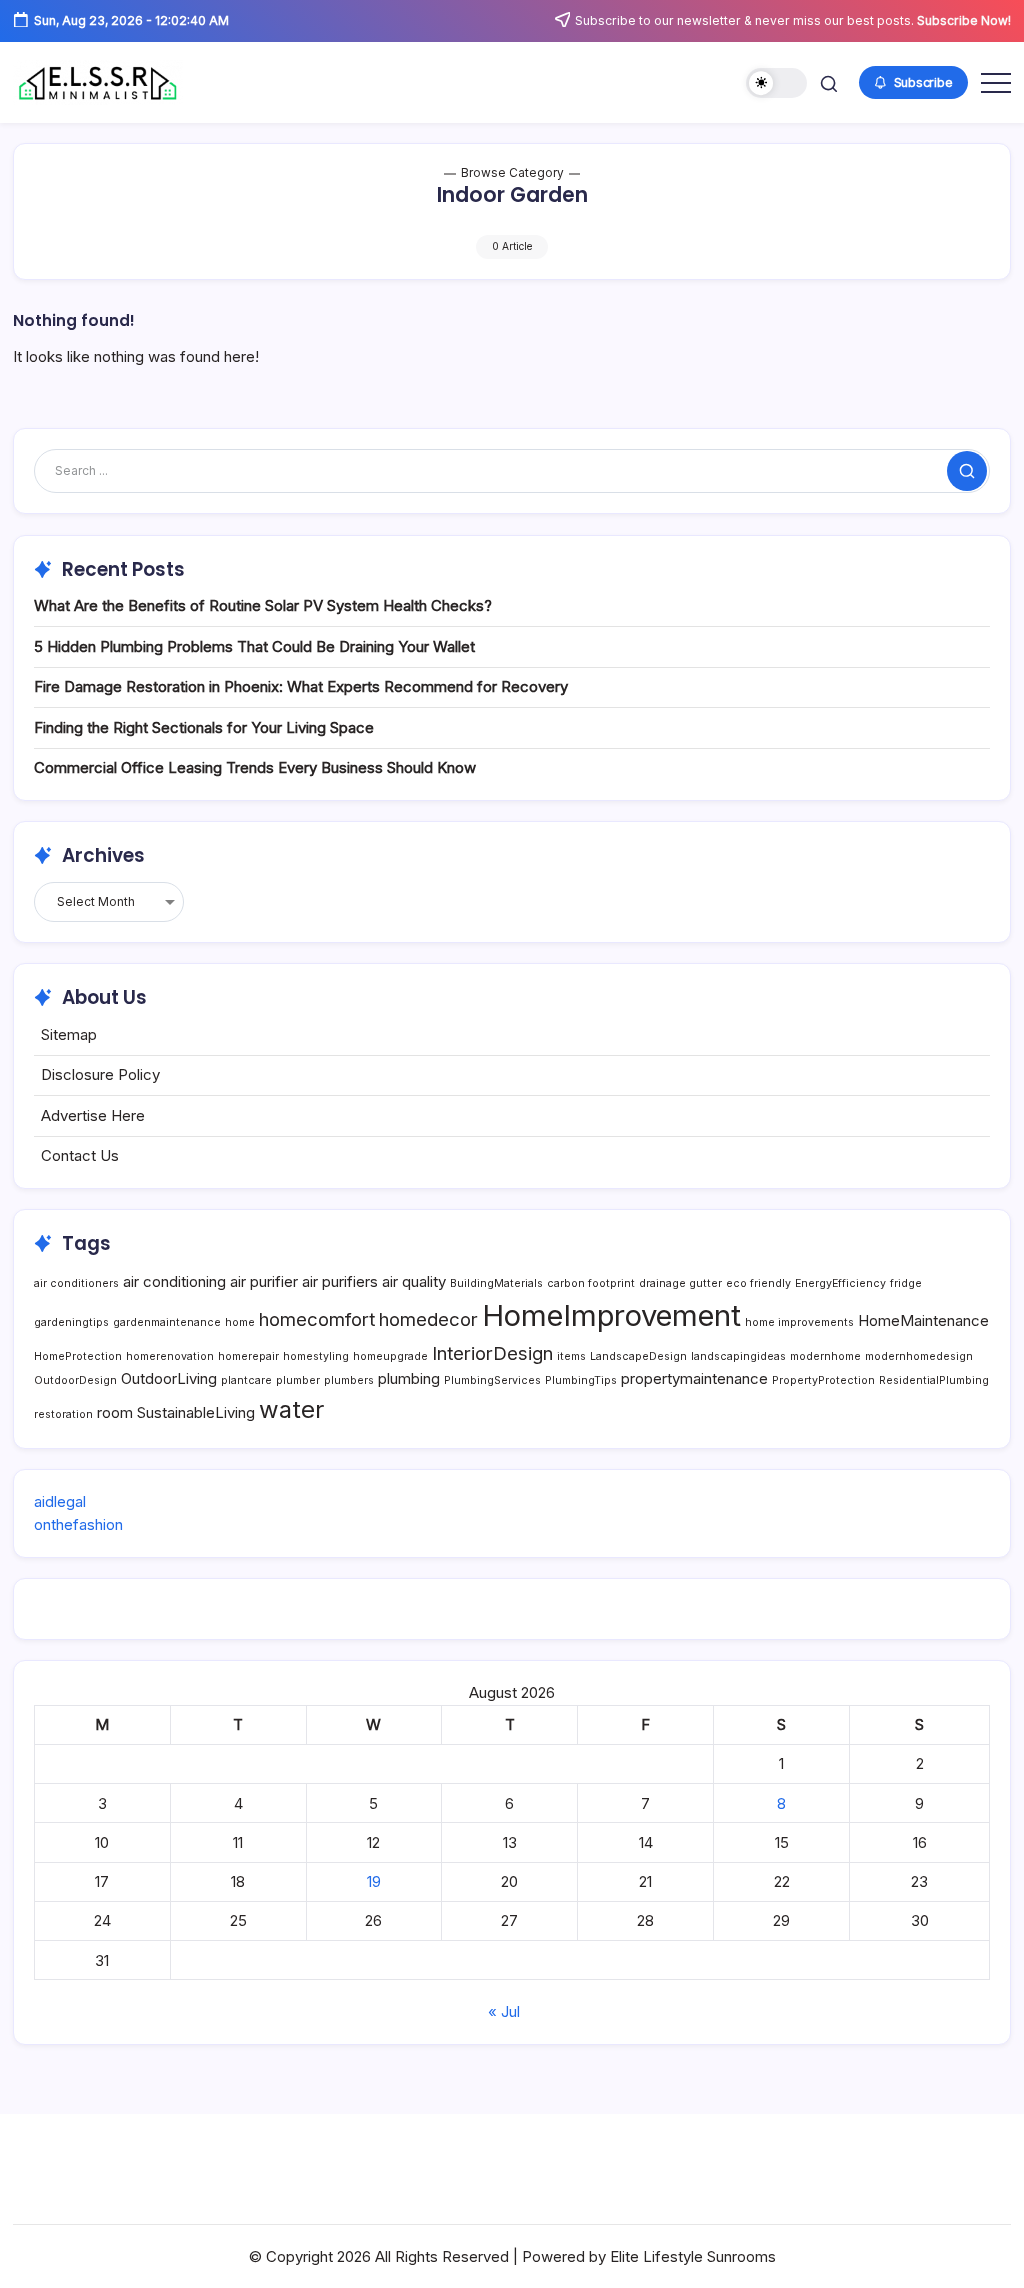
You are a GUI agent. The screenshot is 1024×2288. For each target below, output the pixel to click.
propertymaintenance (694, 1378)
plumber (298, 1380)
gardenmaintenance (167, 1322)
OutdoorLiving (169, 1378)
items (571, 1356)
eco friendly (758, 1283)
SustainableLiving (196, 1412)
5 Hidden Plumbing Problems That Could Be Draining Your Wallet (254, 646)
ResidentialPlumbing (934, 1380)
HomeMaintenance (923, 1320)
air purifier (264, 1281)
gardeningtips (71, 1322)
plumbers (349, 1380)
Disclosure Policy (100, 1074)
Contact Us (80, 1155)
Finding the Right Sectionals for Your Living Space (204, 727)
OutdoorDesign (75, 1380)
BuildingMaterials (496, 1283)
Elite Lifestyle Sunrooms (693, 2256)
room (115, 1412)
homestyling (316, 1356)
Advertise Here (93, 1115)
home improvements (799, 1322)
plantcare (246, 1380)
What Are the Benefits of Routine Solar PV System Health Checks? (263, 605)
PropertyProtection (823, 1380)
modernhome (825, 1356)
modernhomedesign (919, 1356)
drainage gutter (680, 1283)
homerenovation (170, 1356)
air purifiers (340, 1281)
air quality (414, 1281)
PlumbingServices (492, 1380)
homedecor (428, 1319)
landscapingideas (738, 1356)
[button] (776, 83)
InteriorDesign (492, 1353)
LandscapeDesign (638, 1356)
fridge (906, 1283)
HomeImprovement (611, 1315)
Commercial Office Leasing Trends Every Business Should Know (255, 767)
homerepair (248, 1356)
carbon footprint (591, 1283)
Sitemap (69, 1034)
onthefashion (78, 1524)
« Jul (504, 2011)
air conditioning (174, 1281)
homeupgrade (390, 1356)
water (291, 1409)
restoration (63, 1414)
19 (374, 1881)
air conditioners (76, 1283)
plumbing (409, 1378)
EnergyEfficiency (840, 1283)
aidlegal (60, 1501)
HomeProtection (78, 1356)
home (240, 1322)
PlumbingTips (581, 1380)
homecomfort (317, 1319)
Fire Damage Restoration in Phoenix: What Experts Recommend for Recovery (301, 686)
